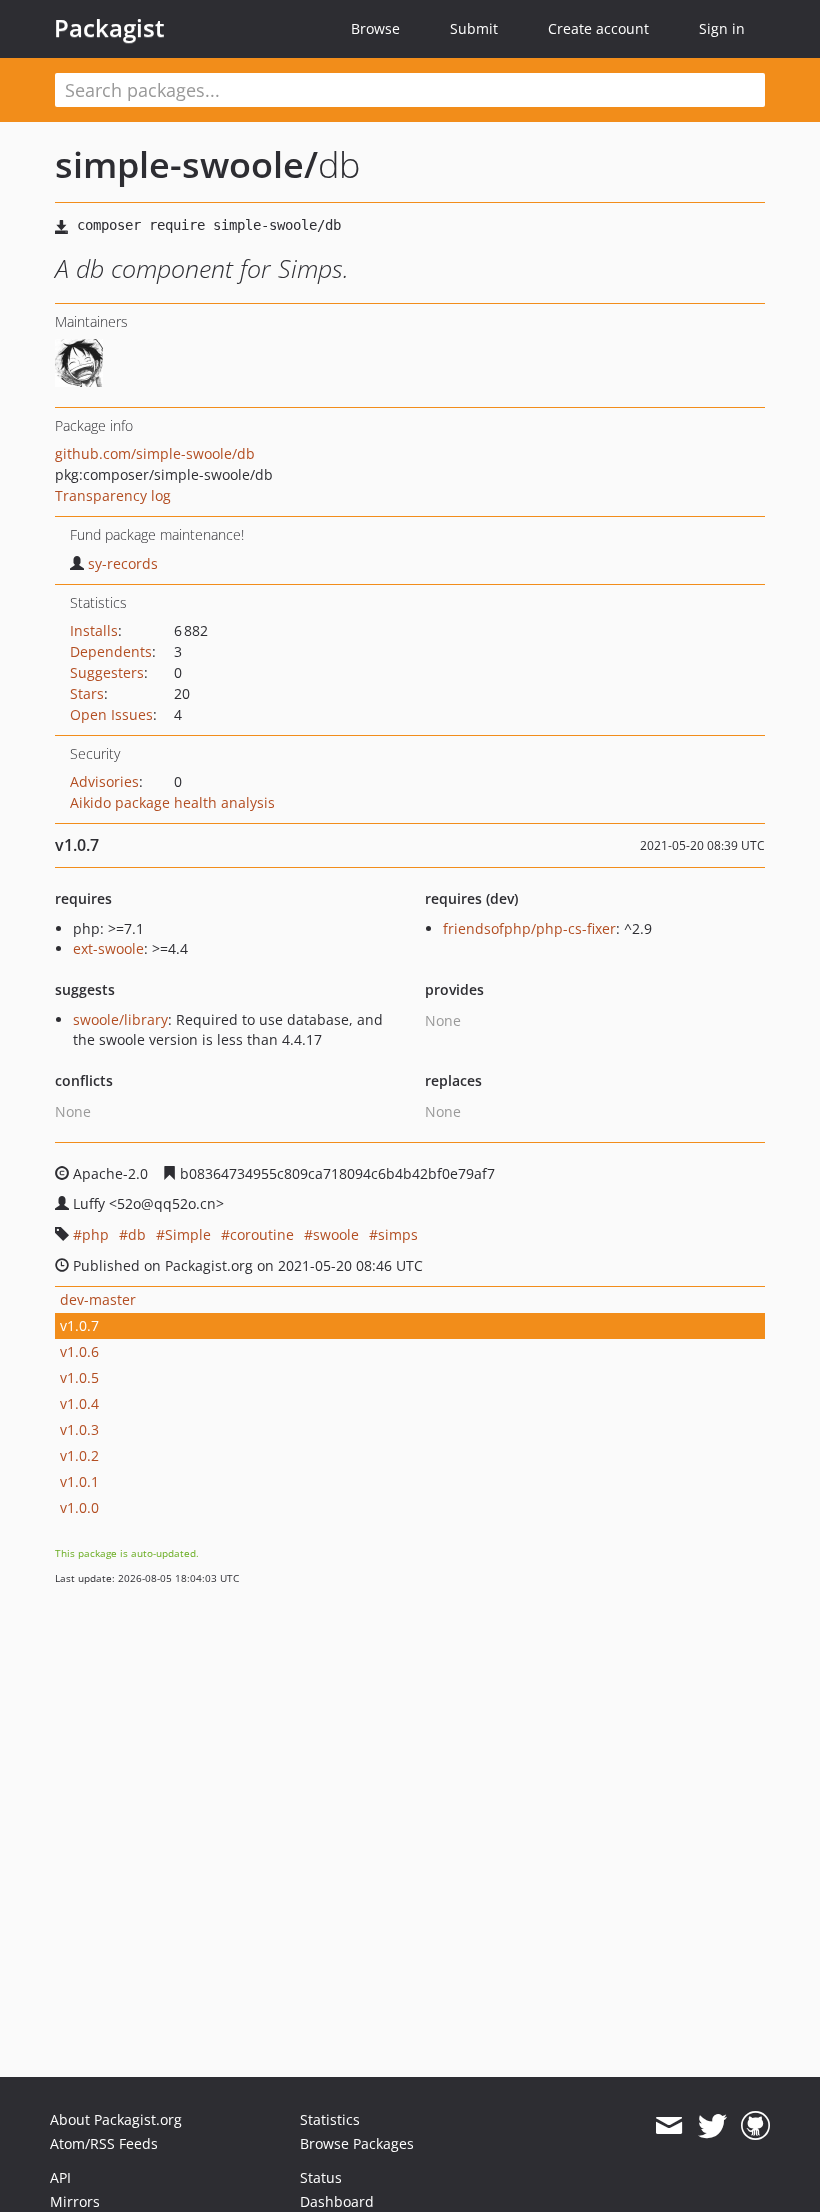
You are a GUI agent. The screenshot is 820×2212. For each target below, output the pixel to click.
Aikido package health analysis (172, 802)
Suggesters (107, 672)
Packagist (109, 28)
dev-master (98, 1299)
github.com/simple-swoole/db (155, 453)
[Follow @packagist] (712, 2126)
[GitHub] (755, 2126)
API (60, 2177)
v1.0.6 (79, 1351)
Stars (87, 693)
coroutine (262, 1234)
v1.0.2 (79, 1455)
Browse (375, 28)
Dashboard (337, 2201)
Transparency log (113, 495)
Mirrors (75, 2201)
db (137, 1234)
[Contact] (668, 2126)
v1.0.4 (79, 1403)
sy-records (123, 563)
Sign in (722, 28)
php (95, 1234)
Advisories (104, 781)
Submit (474, 28)
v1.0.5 (79, 1377)
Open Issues (111, 714)
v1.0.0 (79, 1507)
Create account (598, 28)
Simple (188, 1234)
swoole (336, 1234)
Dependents (111, 651)
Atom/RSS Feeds (104, 2143)
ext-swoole (108, 948)
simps (398, 1234)
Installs (94, 630)
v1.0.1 (79, 1481)
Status (321, 2177)
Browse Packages (357, 2143)
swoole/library (120, 1019)
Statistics (330, 2119)
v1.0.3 (79, 1429)
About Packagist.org (116, 2119)
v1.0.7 (79, 1325)
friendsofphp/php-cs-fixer (529, 928)
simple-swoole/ (186, 164)
